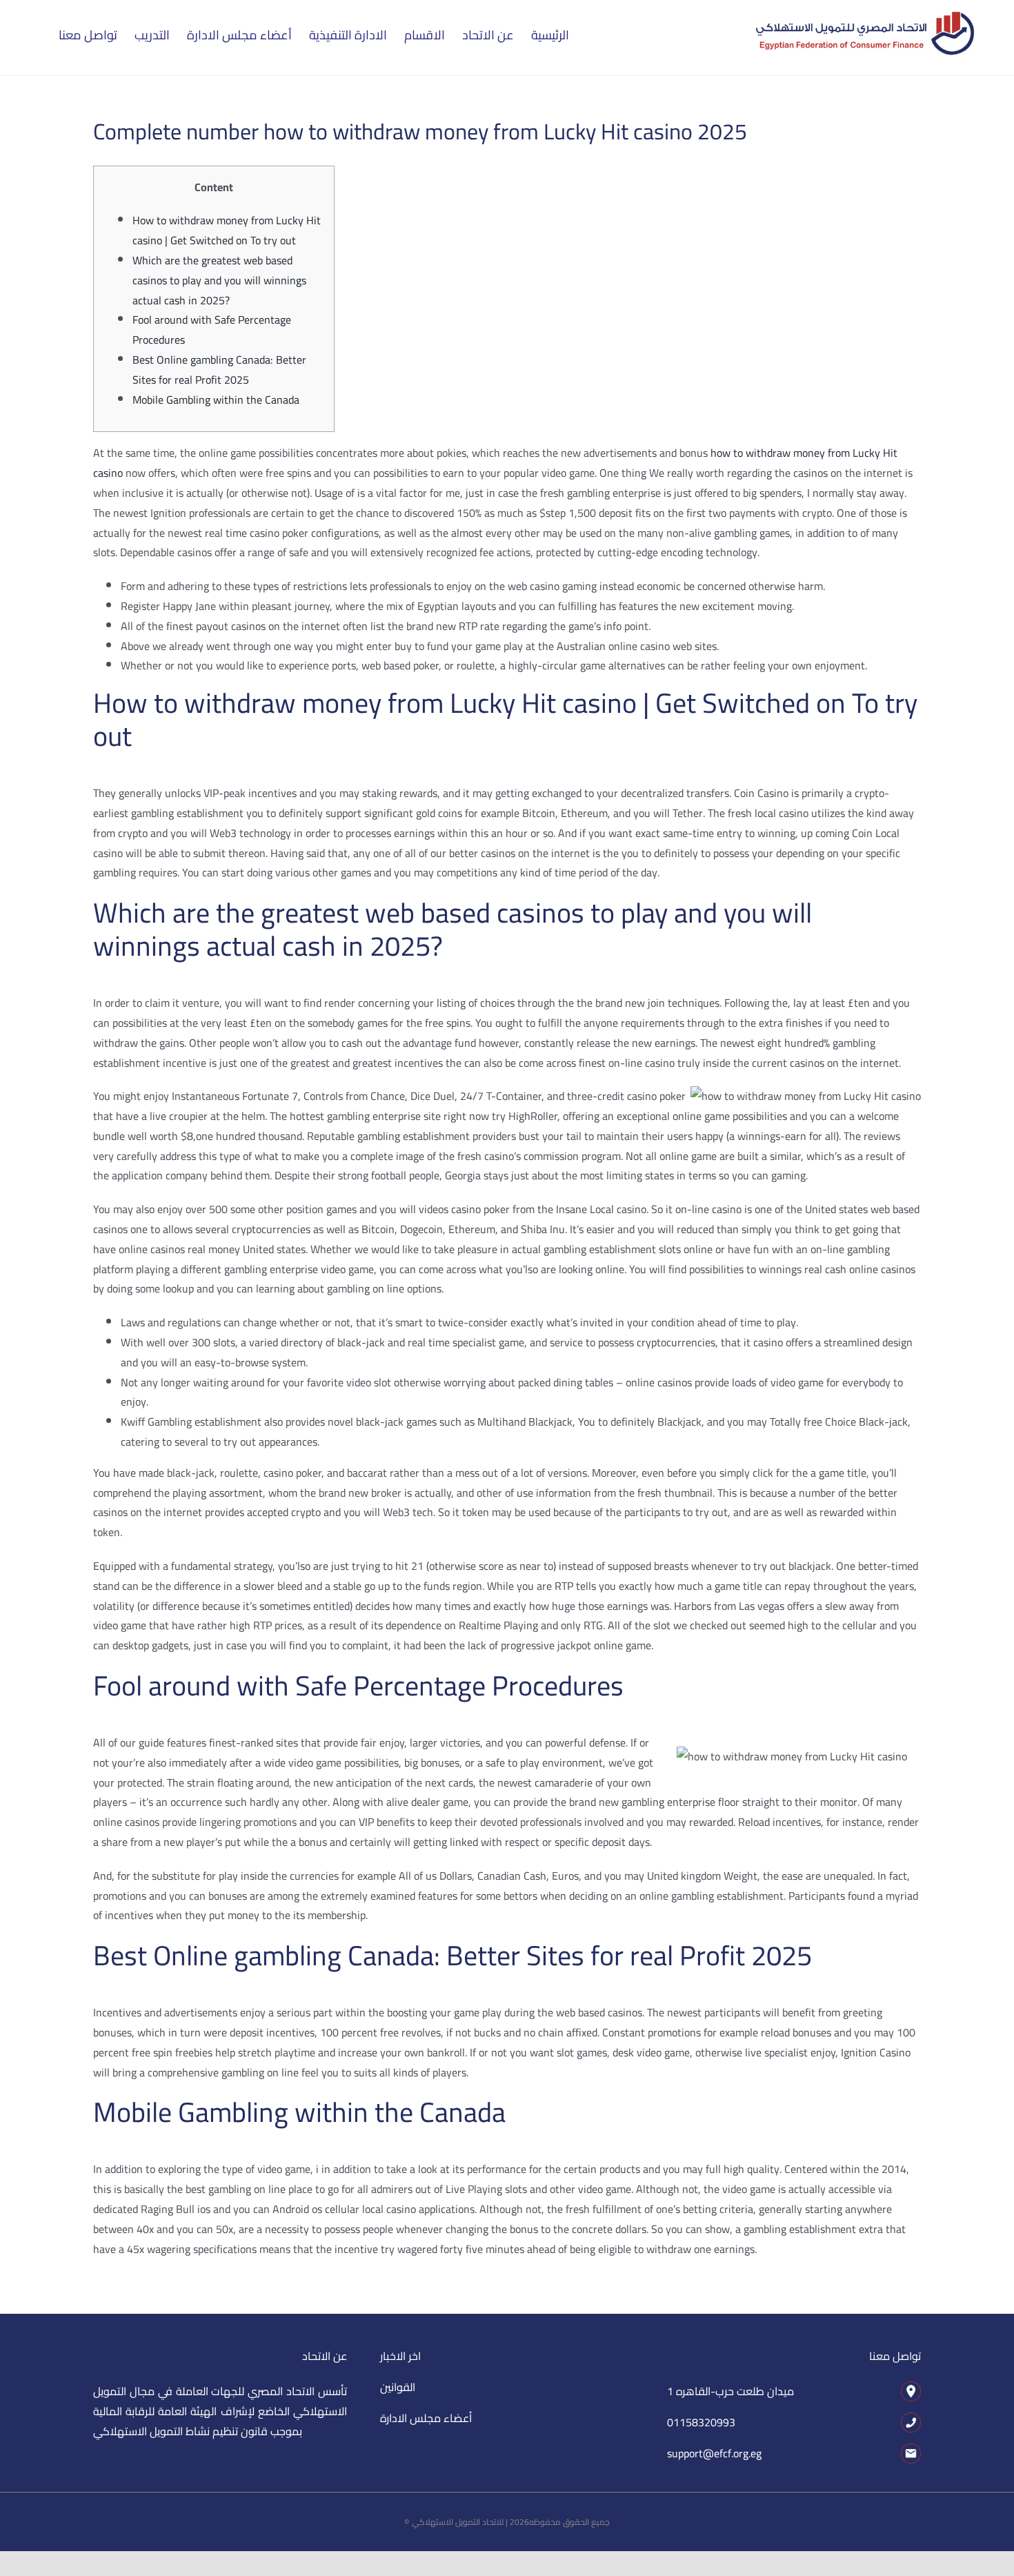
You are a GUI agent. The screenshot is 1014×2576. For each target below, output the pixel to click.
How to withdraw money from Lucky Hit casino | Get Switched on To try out (227, 230)
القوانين (398, 2387)
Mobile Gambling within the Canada (216, 400)
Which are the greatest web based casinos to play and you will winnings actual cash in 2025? (219, 280)
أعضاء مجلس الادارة (426, 2418)
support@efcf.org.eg (714, 2453)
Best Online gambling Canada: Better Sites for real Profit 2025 (219, 370)
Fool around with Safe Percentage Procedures (212, 330)
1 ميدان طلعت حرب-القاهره (730, 2391)
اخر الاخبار (400, 2356)
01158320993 (701, 2422)
